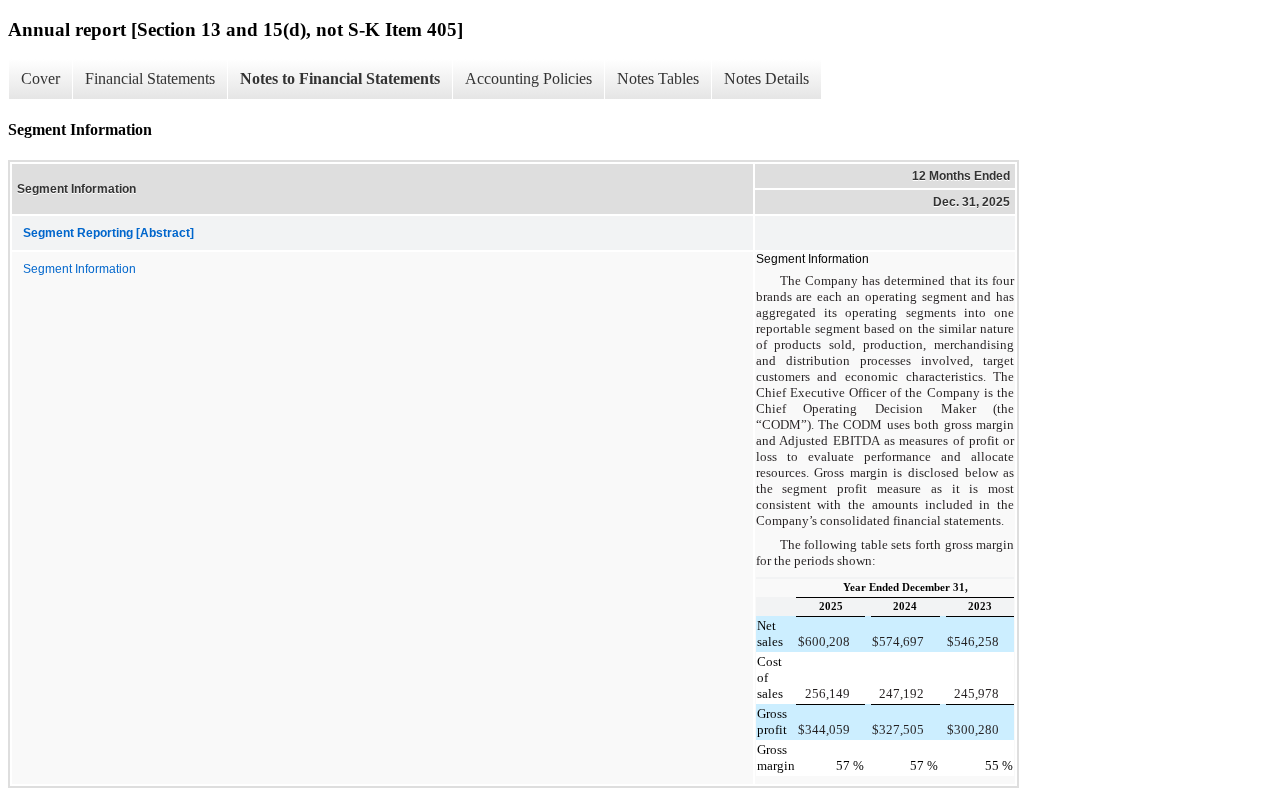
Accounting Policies (528, 78)
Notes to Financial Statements (340, 78)
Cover (40, 78)
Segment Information (79, 269)
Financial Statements (150, 78)
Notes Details (766, 78)
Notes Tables (658, 78)
